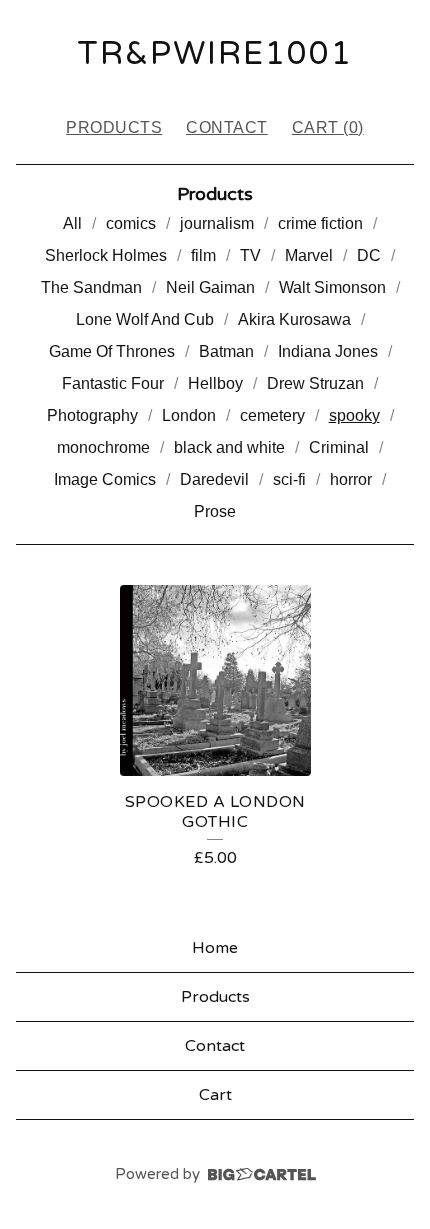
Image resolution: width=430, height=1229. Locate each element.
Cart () (328, 127)
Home (215, 948)
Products (114, 127)
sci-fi (289, 479)
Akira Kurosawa (294, 319)
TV (250, 255)
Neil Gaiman (210, 287)
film (203, 255)
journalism (217, 223)
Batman (226, 351)
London (189, 415)
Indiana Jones (328, 351)
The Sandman (91, 287)
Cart (215, 1095)
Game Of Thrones (112, 351)
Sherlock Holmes (106, 255)
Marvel (309, 255)
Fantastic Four (113, 383)
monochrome (103, 447)
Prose (215, 511)
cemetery (272, 415)
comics (131, 223)
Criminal (339, 447)
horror (351, 479)
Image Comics (105, 479)
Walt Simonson (332, 287)
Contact (227, 127)
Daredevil (214, 479)
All (72, 223)
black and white (229, 447)
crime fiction (320, 223)
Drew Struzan (315, 383)
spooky (354, 415)
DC (369, 255)
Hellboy (215, 383)
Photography (92, 415)
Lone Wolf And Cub (145, 319)
